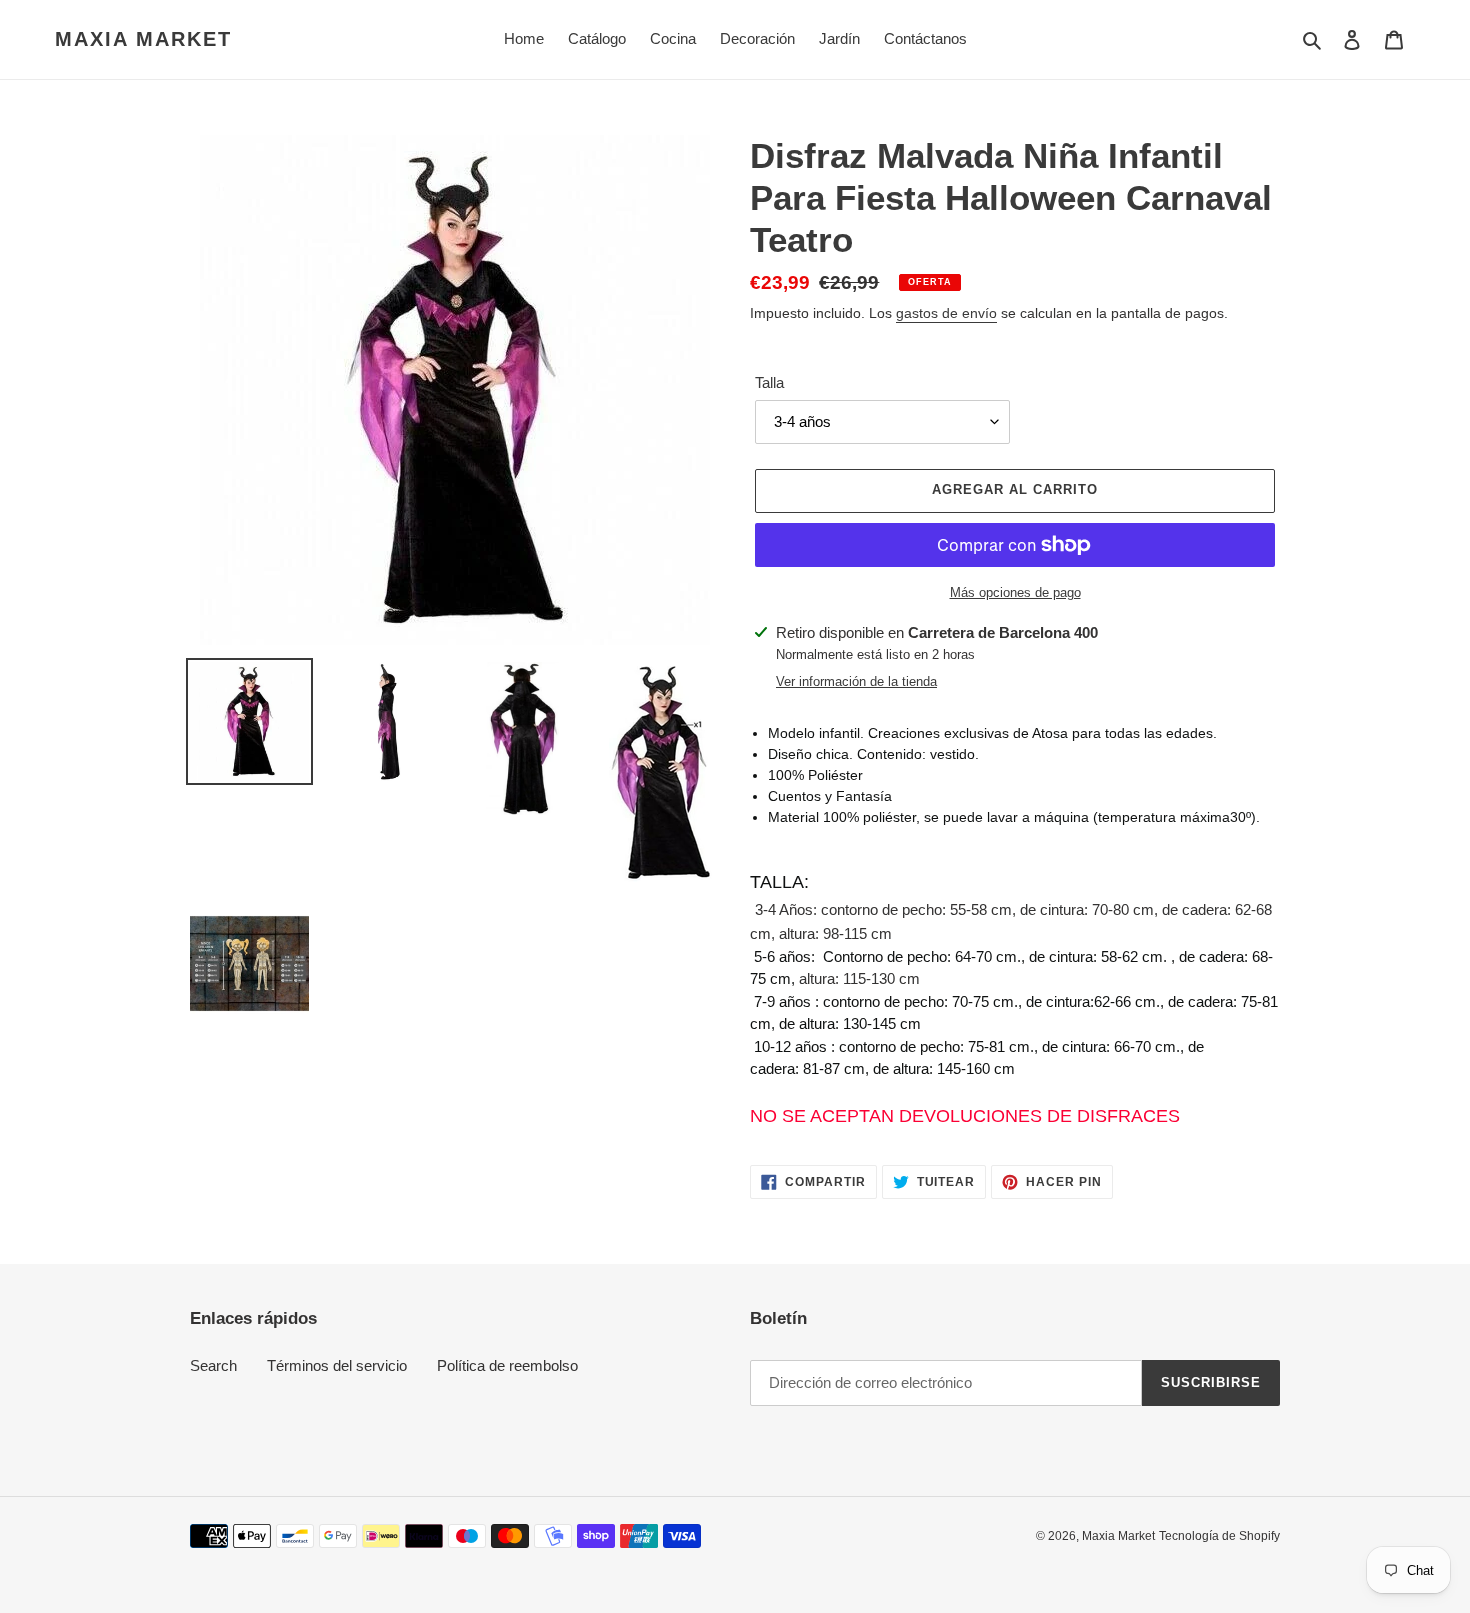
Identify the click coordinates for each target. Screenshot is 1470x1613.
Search (213, 1365)
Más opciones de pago (1015, 592)
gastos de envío (946, 313)
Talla (769, 382)
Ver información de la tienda (856, 681)
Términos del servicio (337, 1365)
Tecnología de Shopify (1219, 1536)
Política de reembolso (507, 1365)
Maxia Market (143, 39)
